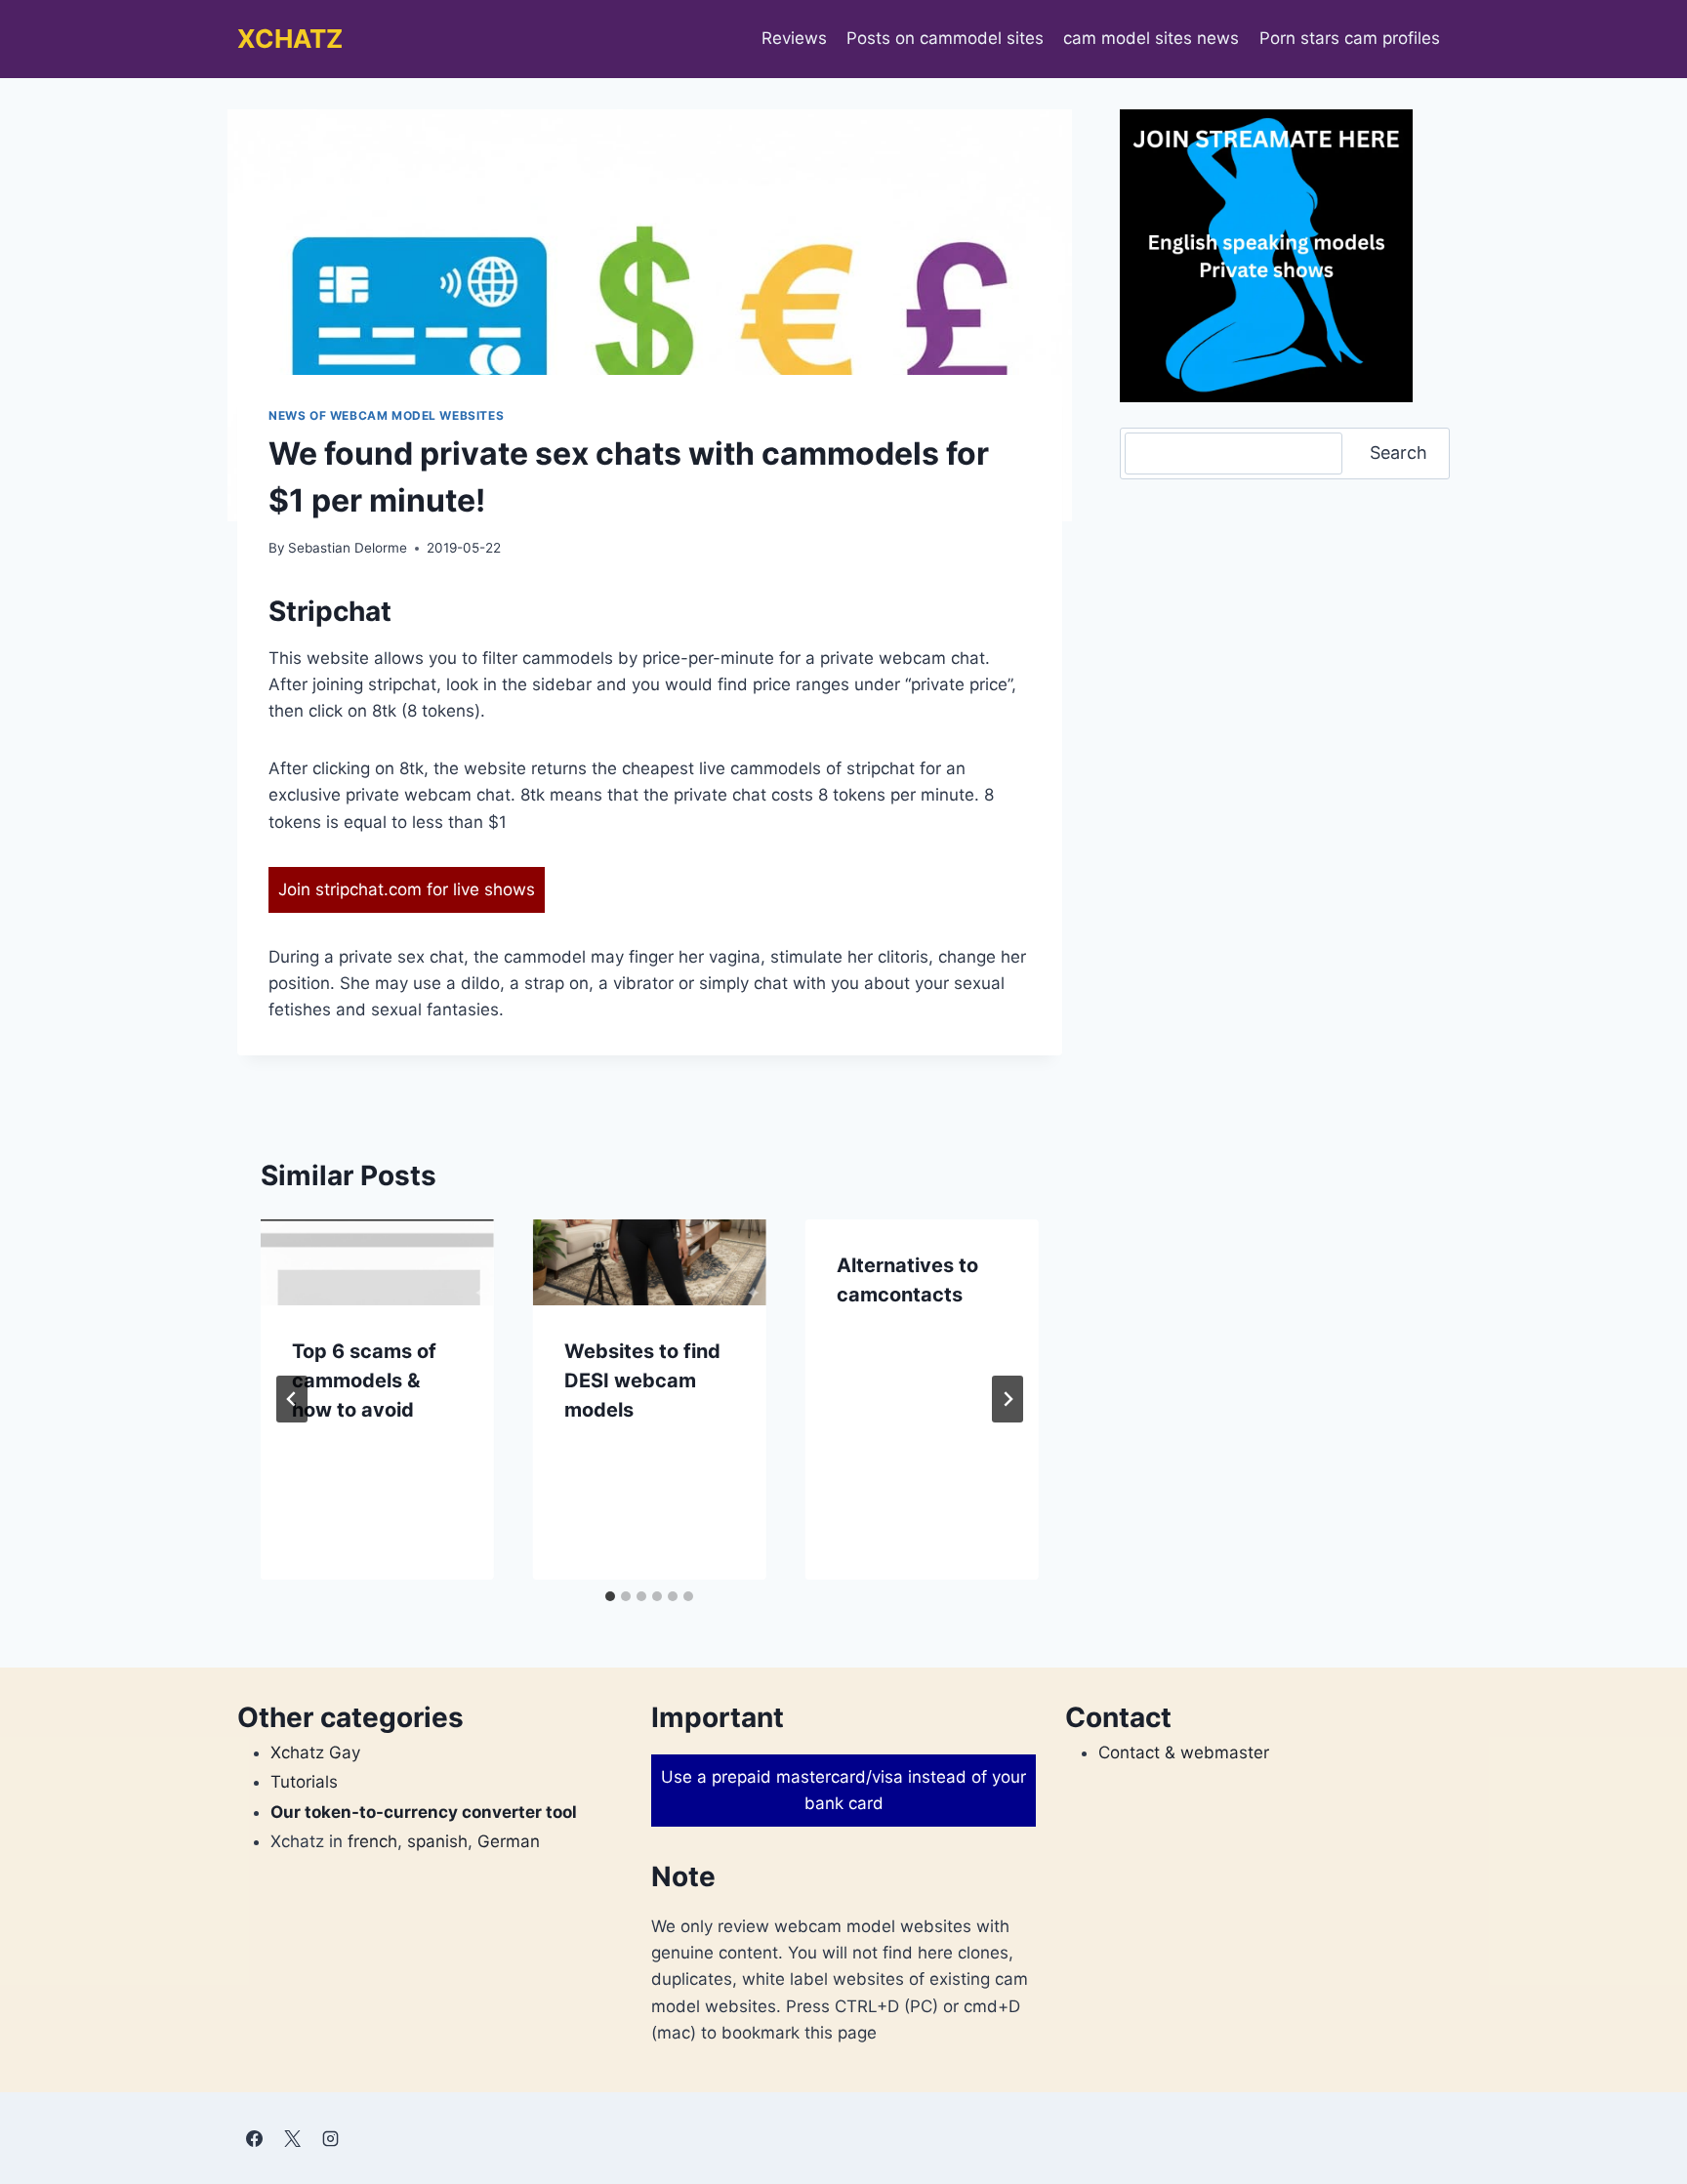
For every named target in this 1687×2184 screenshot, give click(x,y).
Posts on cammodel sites (945, 38)
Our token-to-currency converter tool (424, 1812)
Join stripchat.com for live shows (407, 889)
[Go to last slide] (292, 1399)
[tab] (610, 1596)
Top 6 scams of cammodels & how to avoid (364, 1380)
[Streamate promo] (1266, 256)
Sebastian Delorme (348, 548)
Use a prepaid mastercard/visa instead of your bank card (843, 1790)
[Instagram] (330, 2138)
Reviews (794, 38)
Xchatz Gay (315, 1752)
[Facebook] (254, 2138)
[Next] (1008, 1399)
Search (1399, 453)
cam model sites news (1151, 38)
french (372, 1841)
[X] (292, 2138)
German (509, 1841)
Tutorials (304, 1782)
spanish (437, 1841)
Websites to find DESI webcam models (642, 1380)
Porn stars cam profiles (1350, 38)
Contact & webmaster (1184, 1752)
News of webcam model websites (386, 415)
